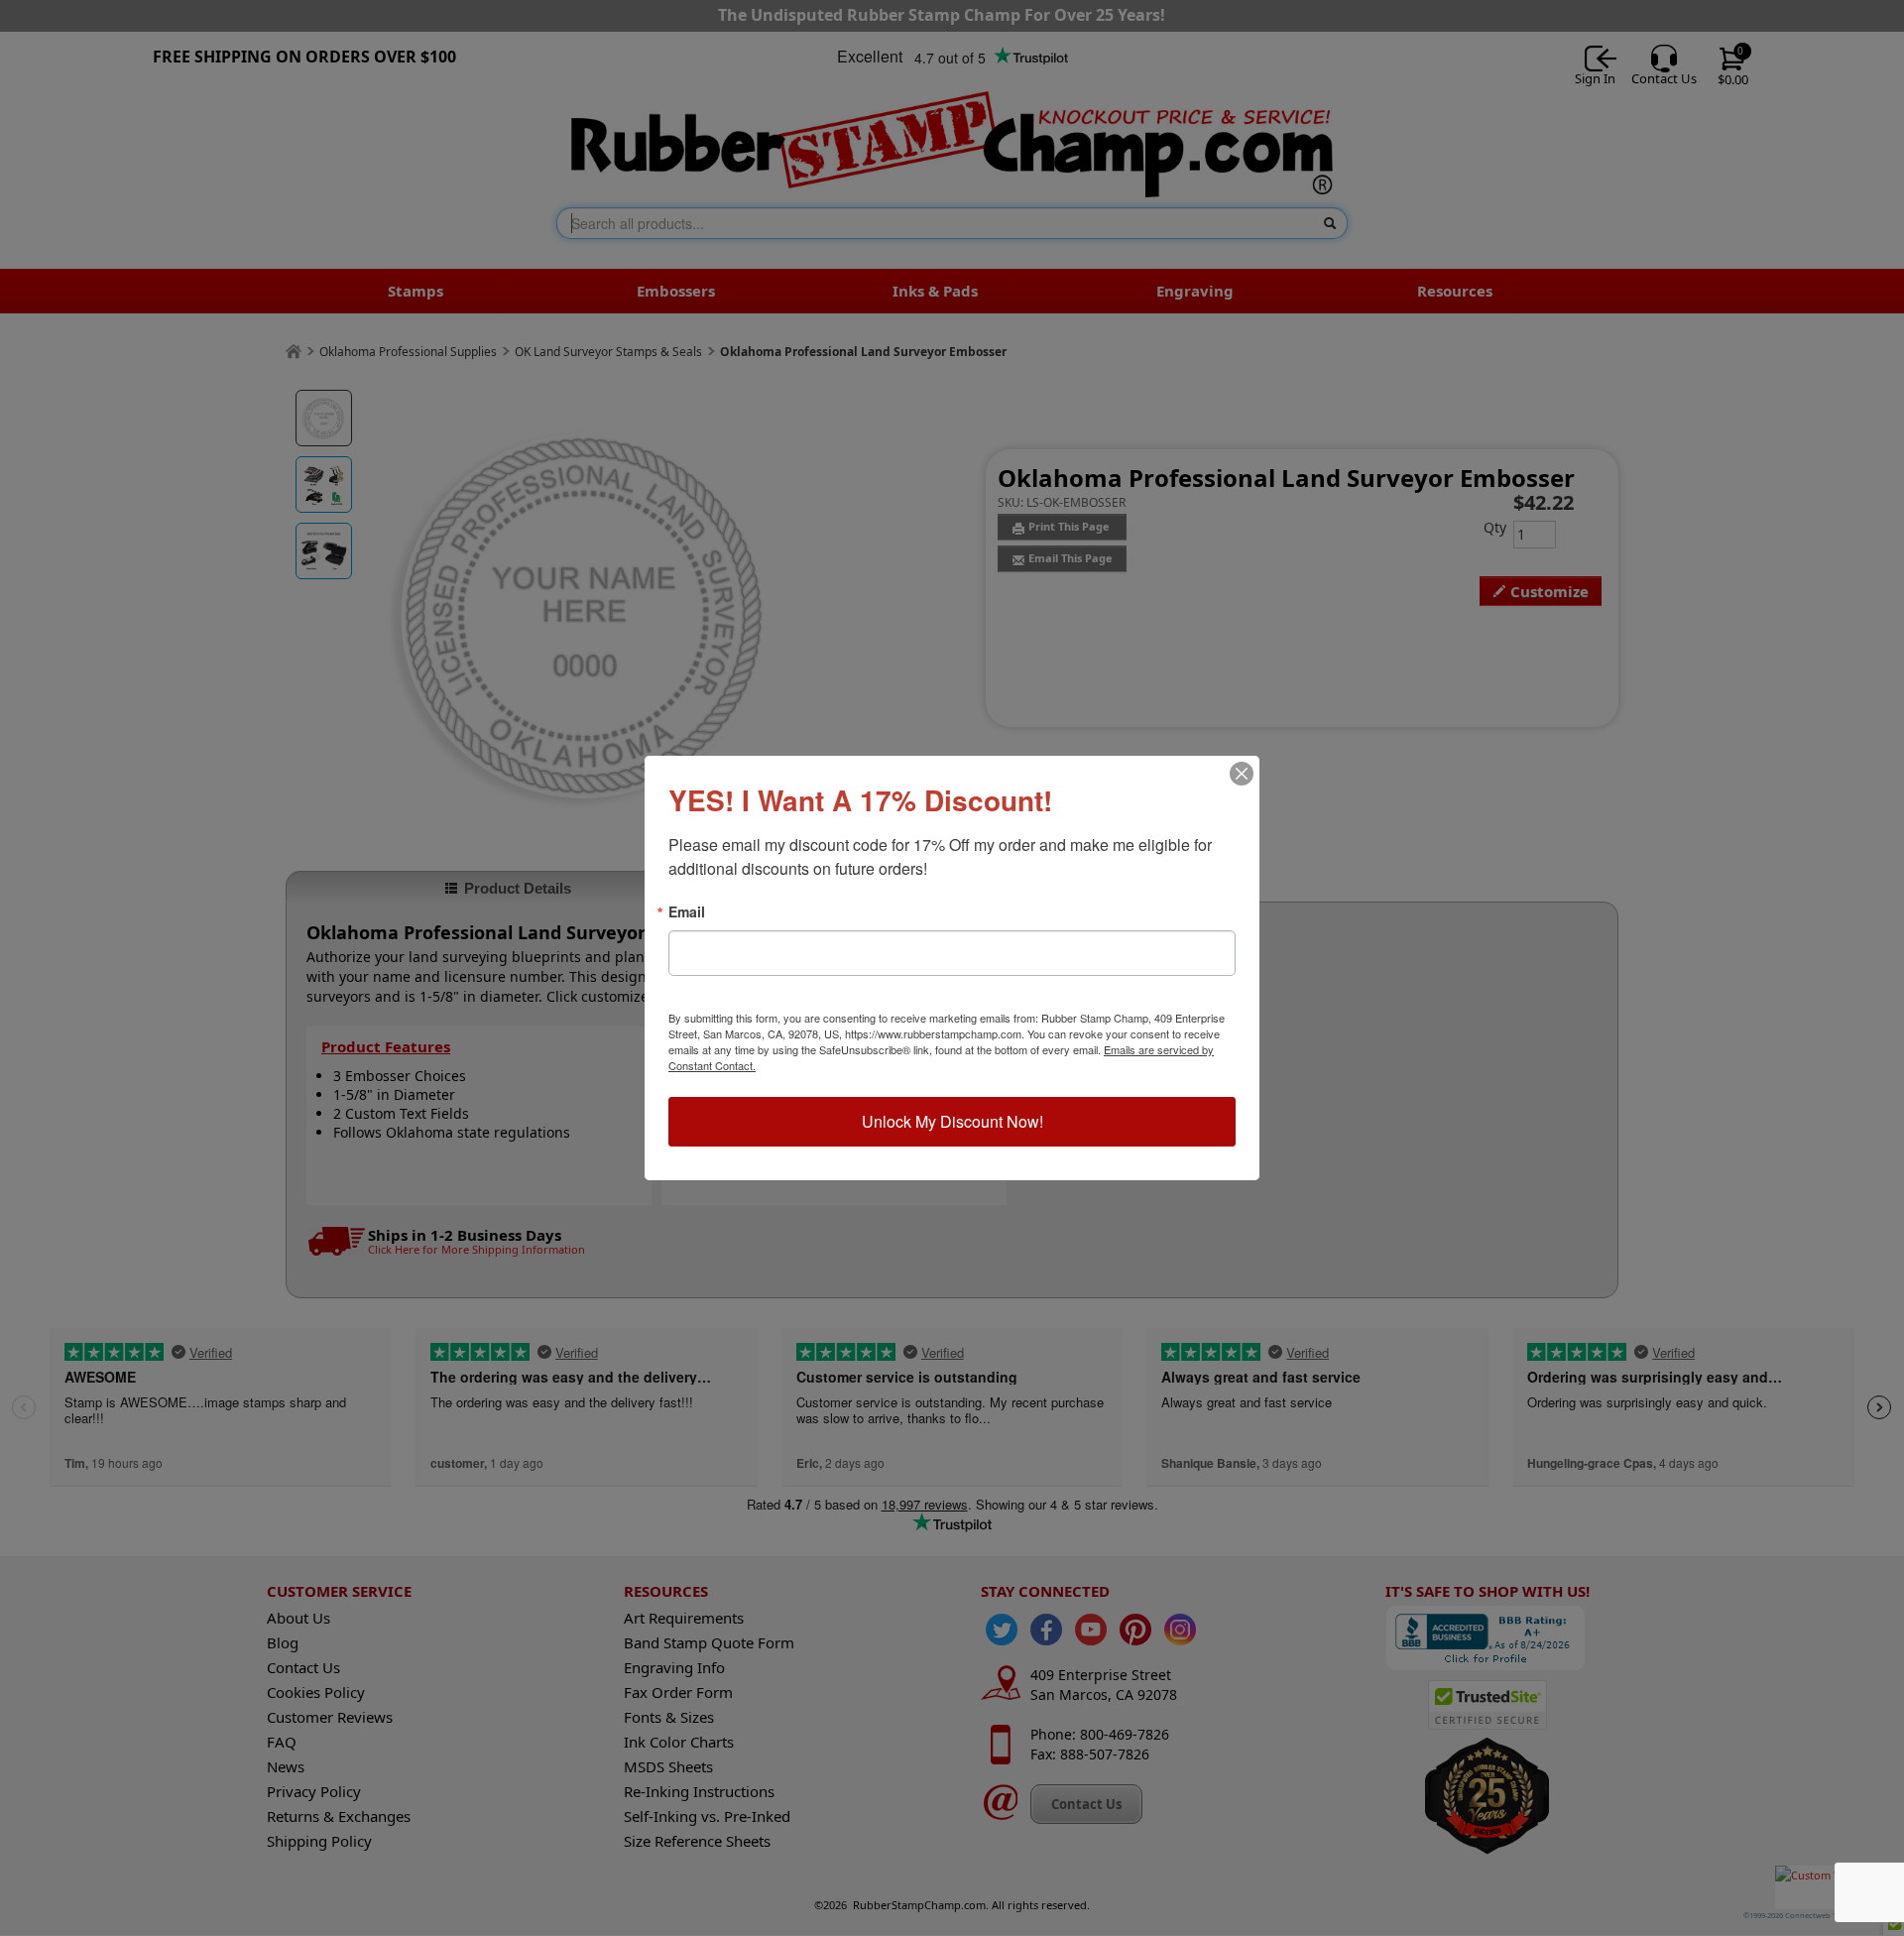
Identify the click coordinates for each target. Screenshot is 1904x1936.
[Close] (1242, 774)
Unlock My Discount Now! (952, 1121)
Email (687, 911)
